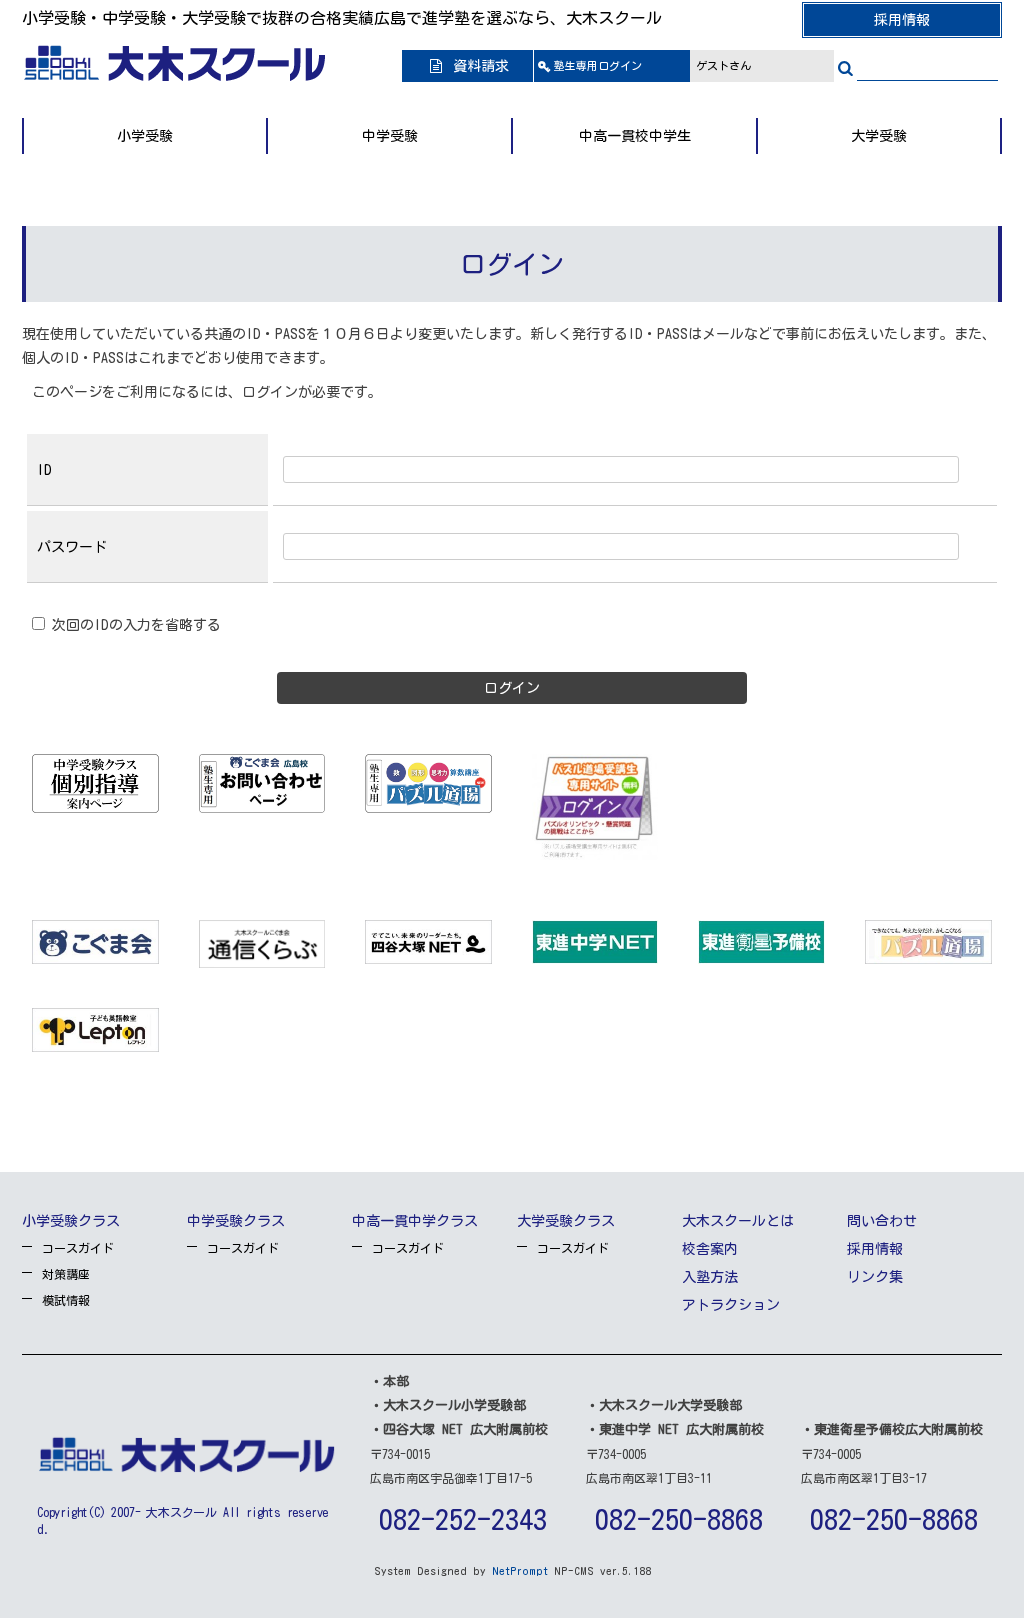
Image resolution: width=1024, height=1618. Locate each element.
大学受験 (879, 136)
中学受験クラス (236, 1221)
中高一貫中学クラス (415, 1221)
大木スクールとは (738, 1221)
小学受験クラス (71, 1221)
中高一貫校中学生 (635, 136)
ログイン (598, 65)
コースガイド (78, 1248)
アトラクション (731, 1305)
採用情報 (902, 20)
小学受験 (145, 136)
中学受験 (390, 136)
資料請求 (477, 66)
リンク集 (875, 1277)
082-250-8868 (679, 1519)
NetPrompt (520, 1570)
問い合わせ (882, 1221)
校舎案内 (710, 1249)
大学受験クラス (566, 1221)
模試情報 (66, 1300)
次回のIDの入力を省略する (133, 625)
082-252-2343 (463, 1519)
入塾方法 (710, 1277)
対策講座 (66, 1274)
